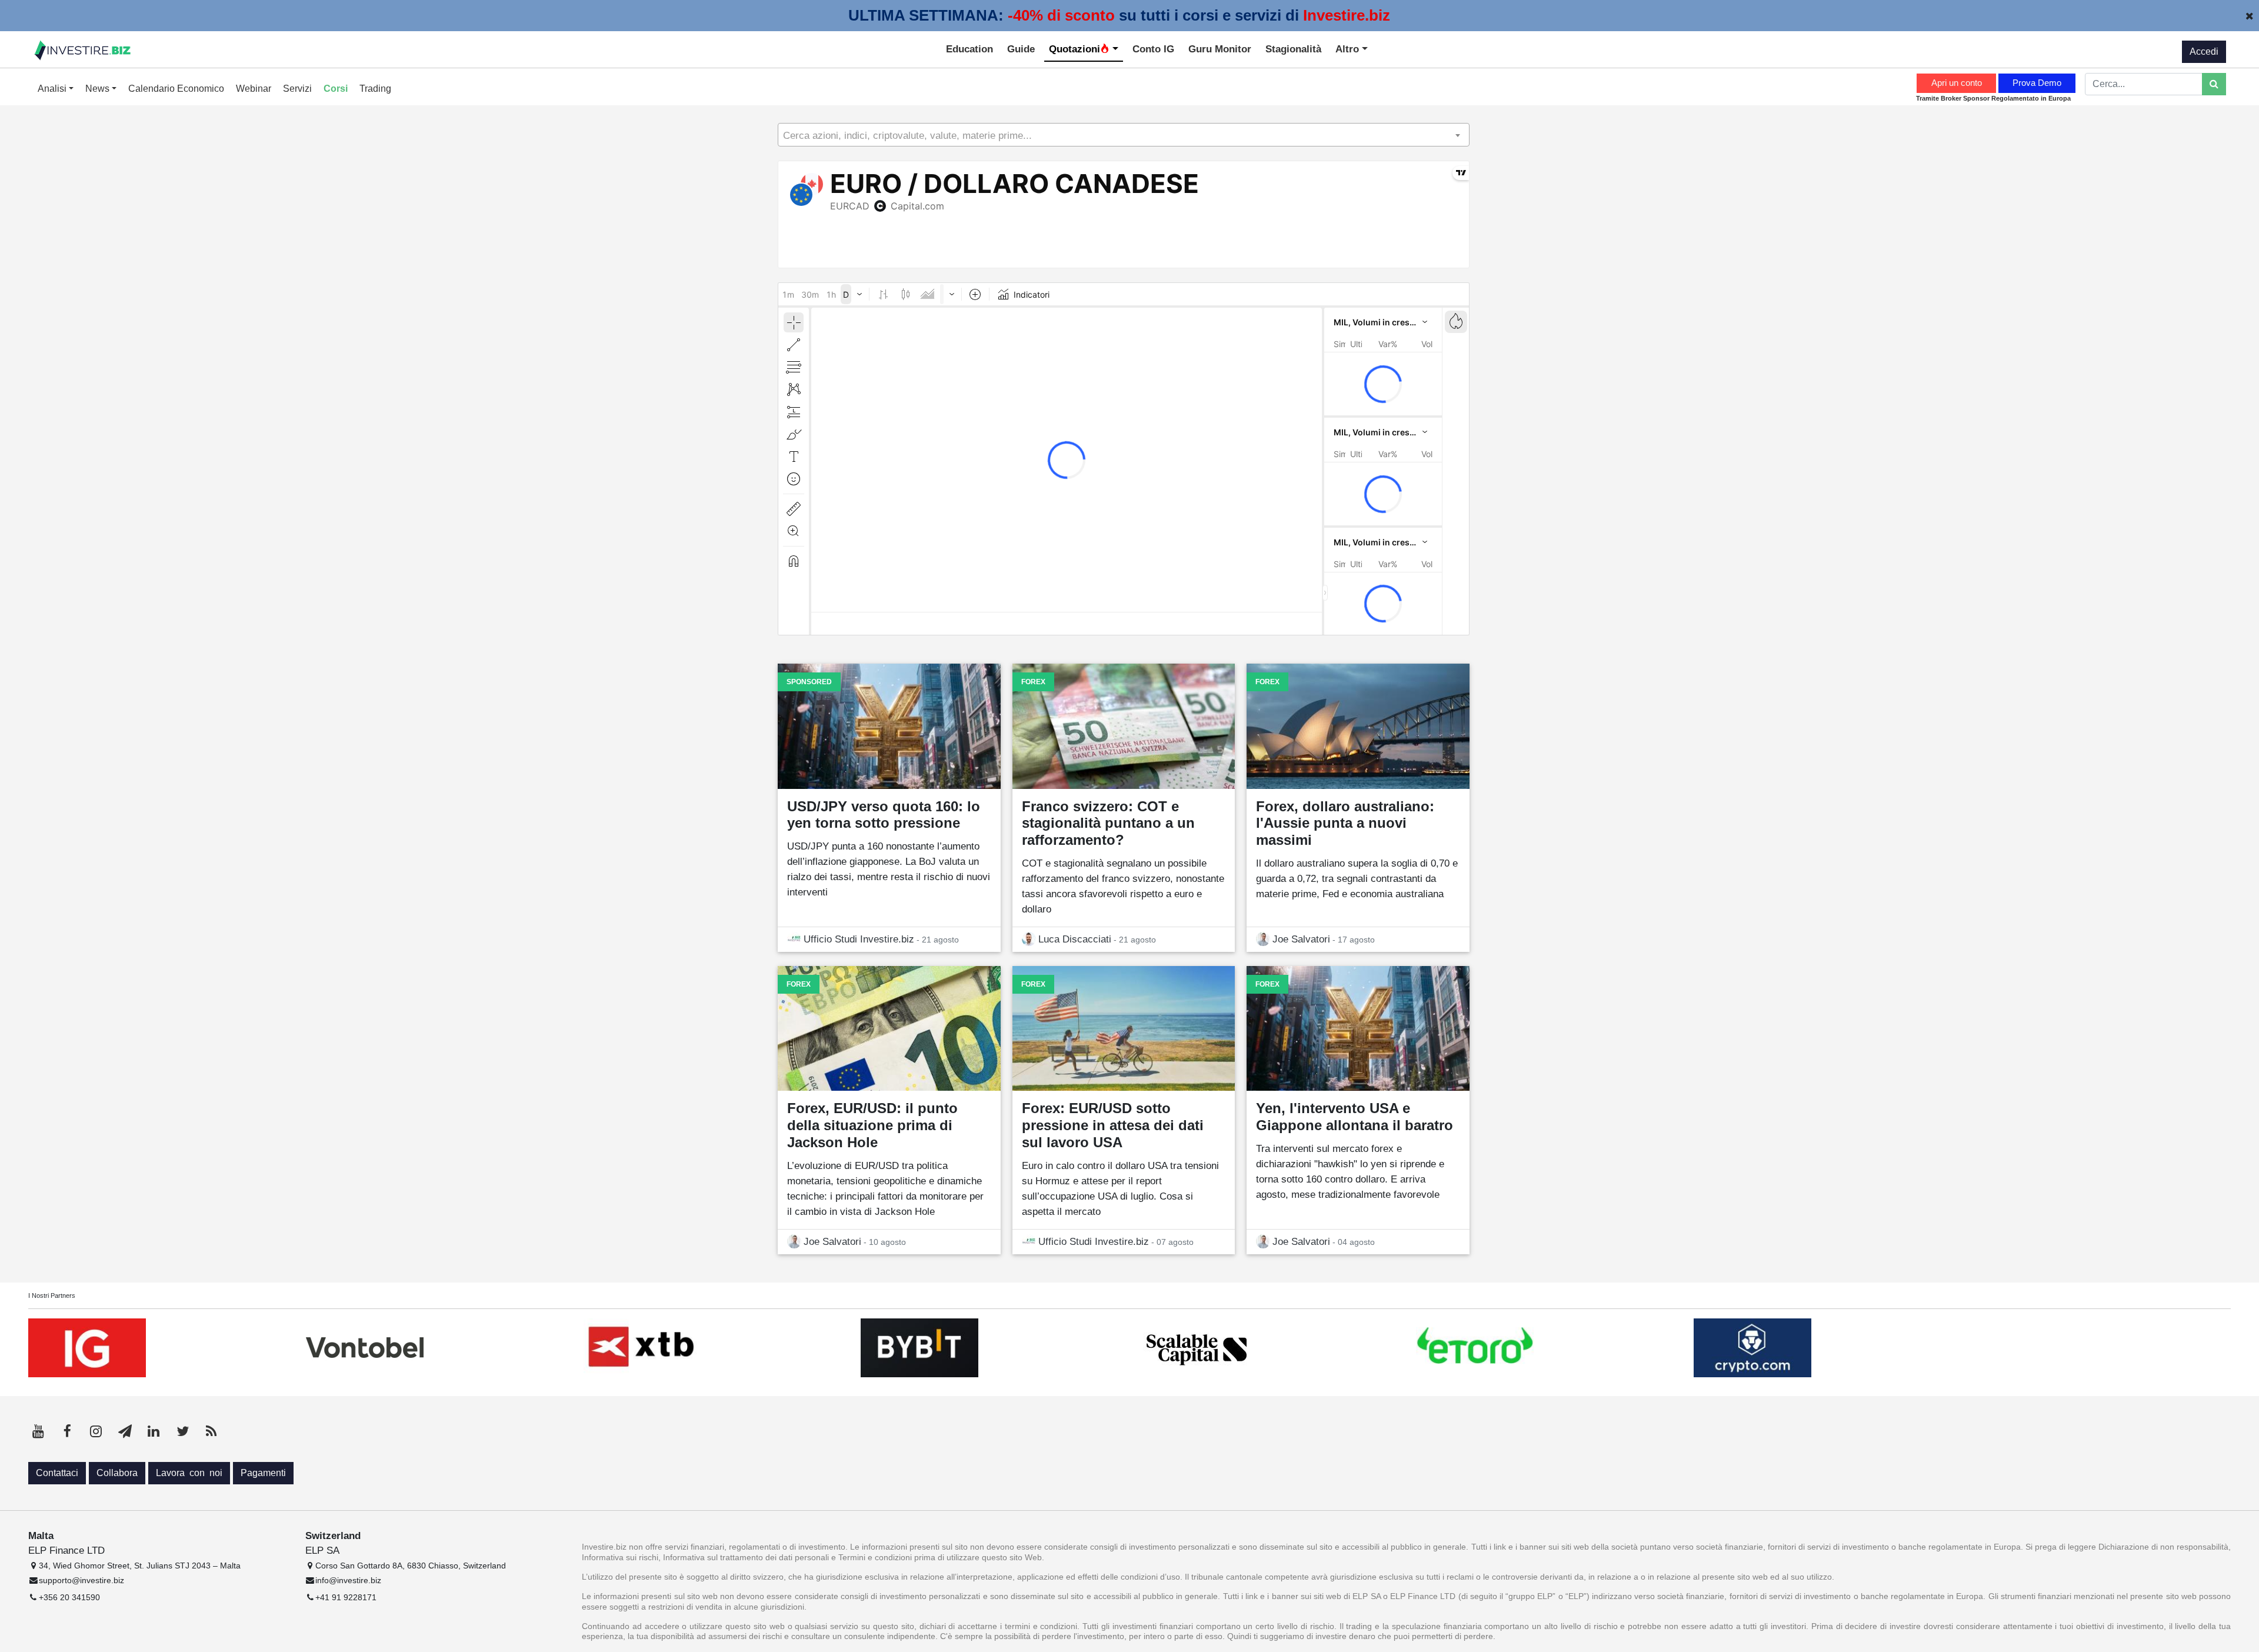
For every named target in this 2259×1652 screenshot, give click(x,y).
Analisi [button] (53, 89)
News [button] (99, 89)
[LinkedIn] (154, 1431)
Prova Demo (2037, 83)
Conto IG (1153, 49)
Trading (375, 89)
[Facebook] (67, 1431)
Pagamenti (263, 1473)
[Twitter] (182, 1431)
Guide (1021, 49)
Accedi (2204, 51)
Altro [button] (1349, 49)
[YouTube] (38, 1431)
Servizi (297, 89)
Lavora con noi (189, 1473)
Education (969, 49)
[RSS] (211, 1431)
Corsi (336, 89)
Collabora (117, 1473)
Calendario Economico (176, 89)
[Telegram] (125, 1431)
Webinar (254, 89)
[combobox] (1124, 135)
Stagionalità (1293, 49)
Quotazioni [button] (1074, 49)
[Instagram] (96, 1431)
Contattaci (57, 1473)
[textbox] (1124, 135)
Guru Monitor (1220, 49)
